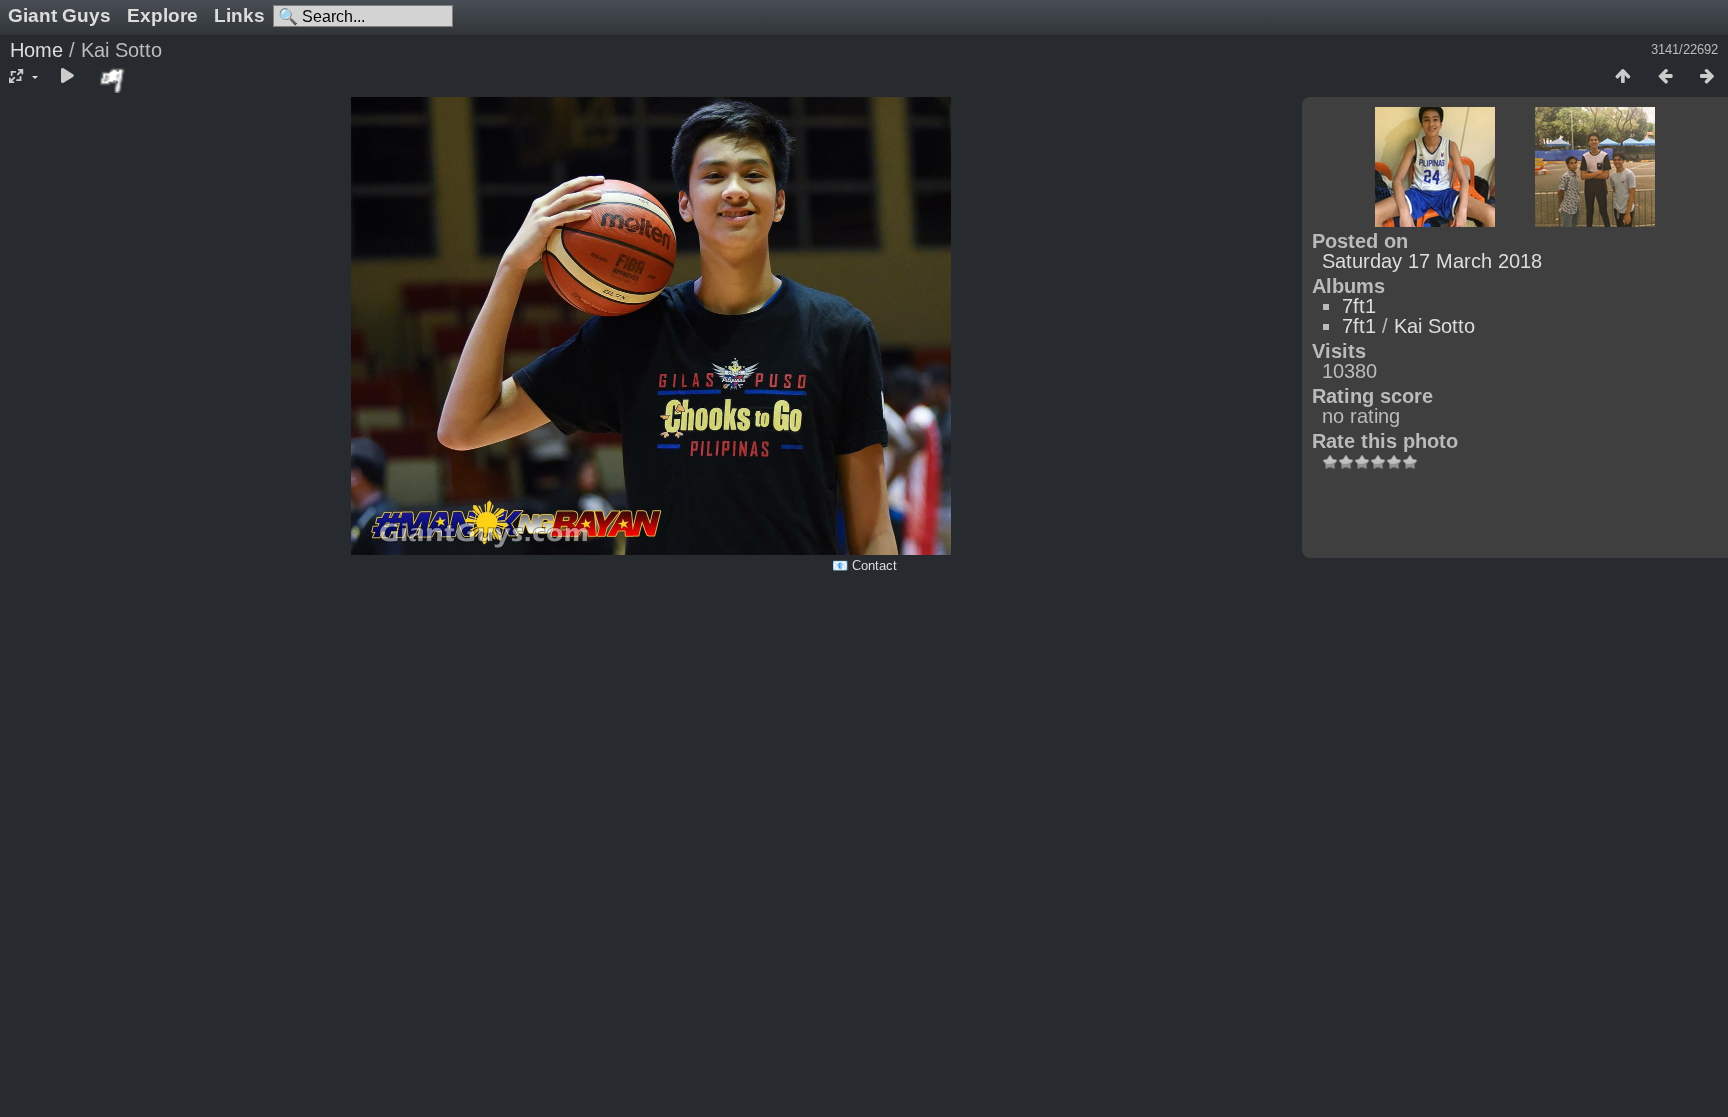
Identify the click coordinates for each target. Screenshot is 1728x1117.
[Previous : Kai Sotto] (1665, 77)
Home (36, 50)
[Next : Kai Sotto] (1707, 77)
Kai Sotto (1434, 326)
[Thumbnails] (1623, 77)
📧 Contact (864, 565)
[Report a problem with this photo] (113, 80)
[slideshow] (67, 77)
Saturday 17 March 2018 (1432, 261)
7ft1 (1359, 306)
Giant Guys (59, 15)
